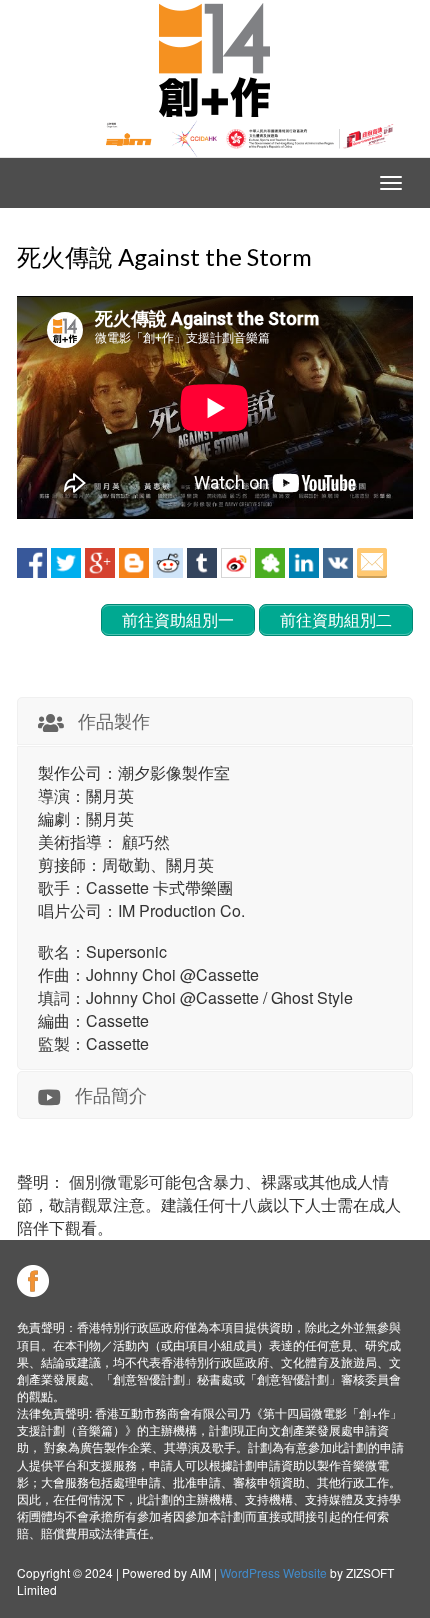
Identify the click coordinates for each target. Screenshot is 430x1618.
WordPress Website (273, 1572)
